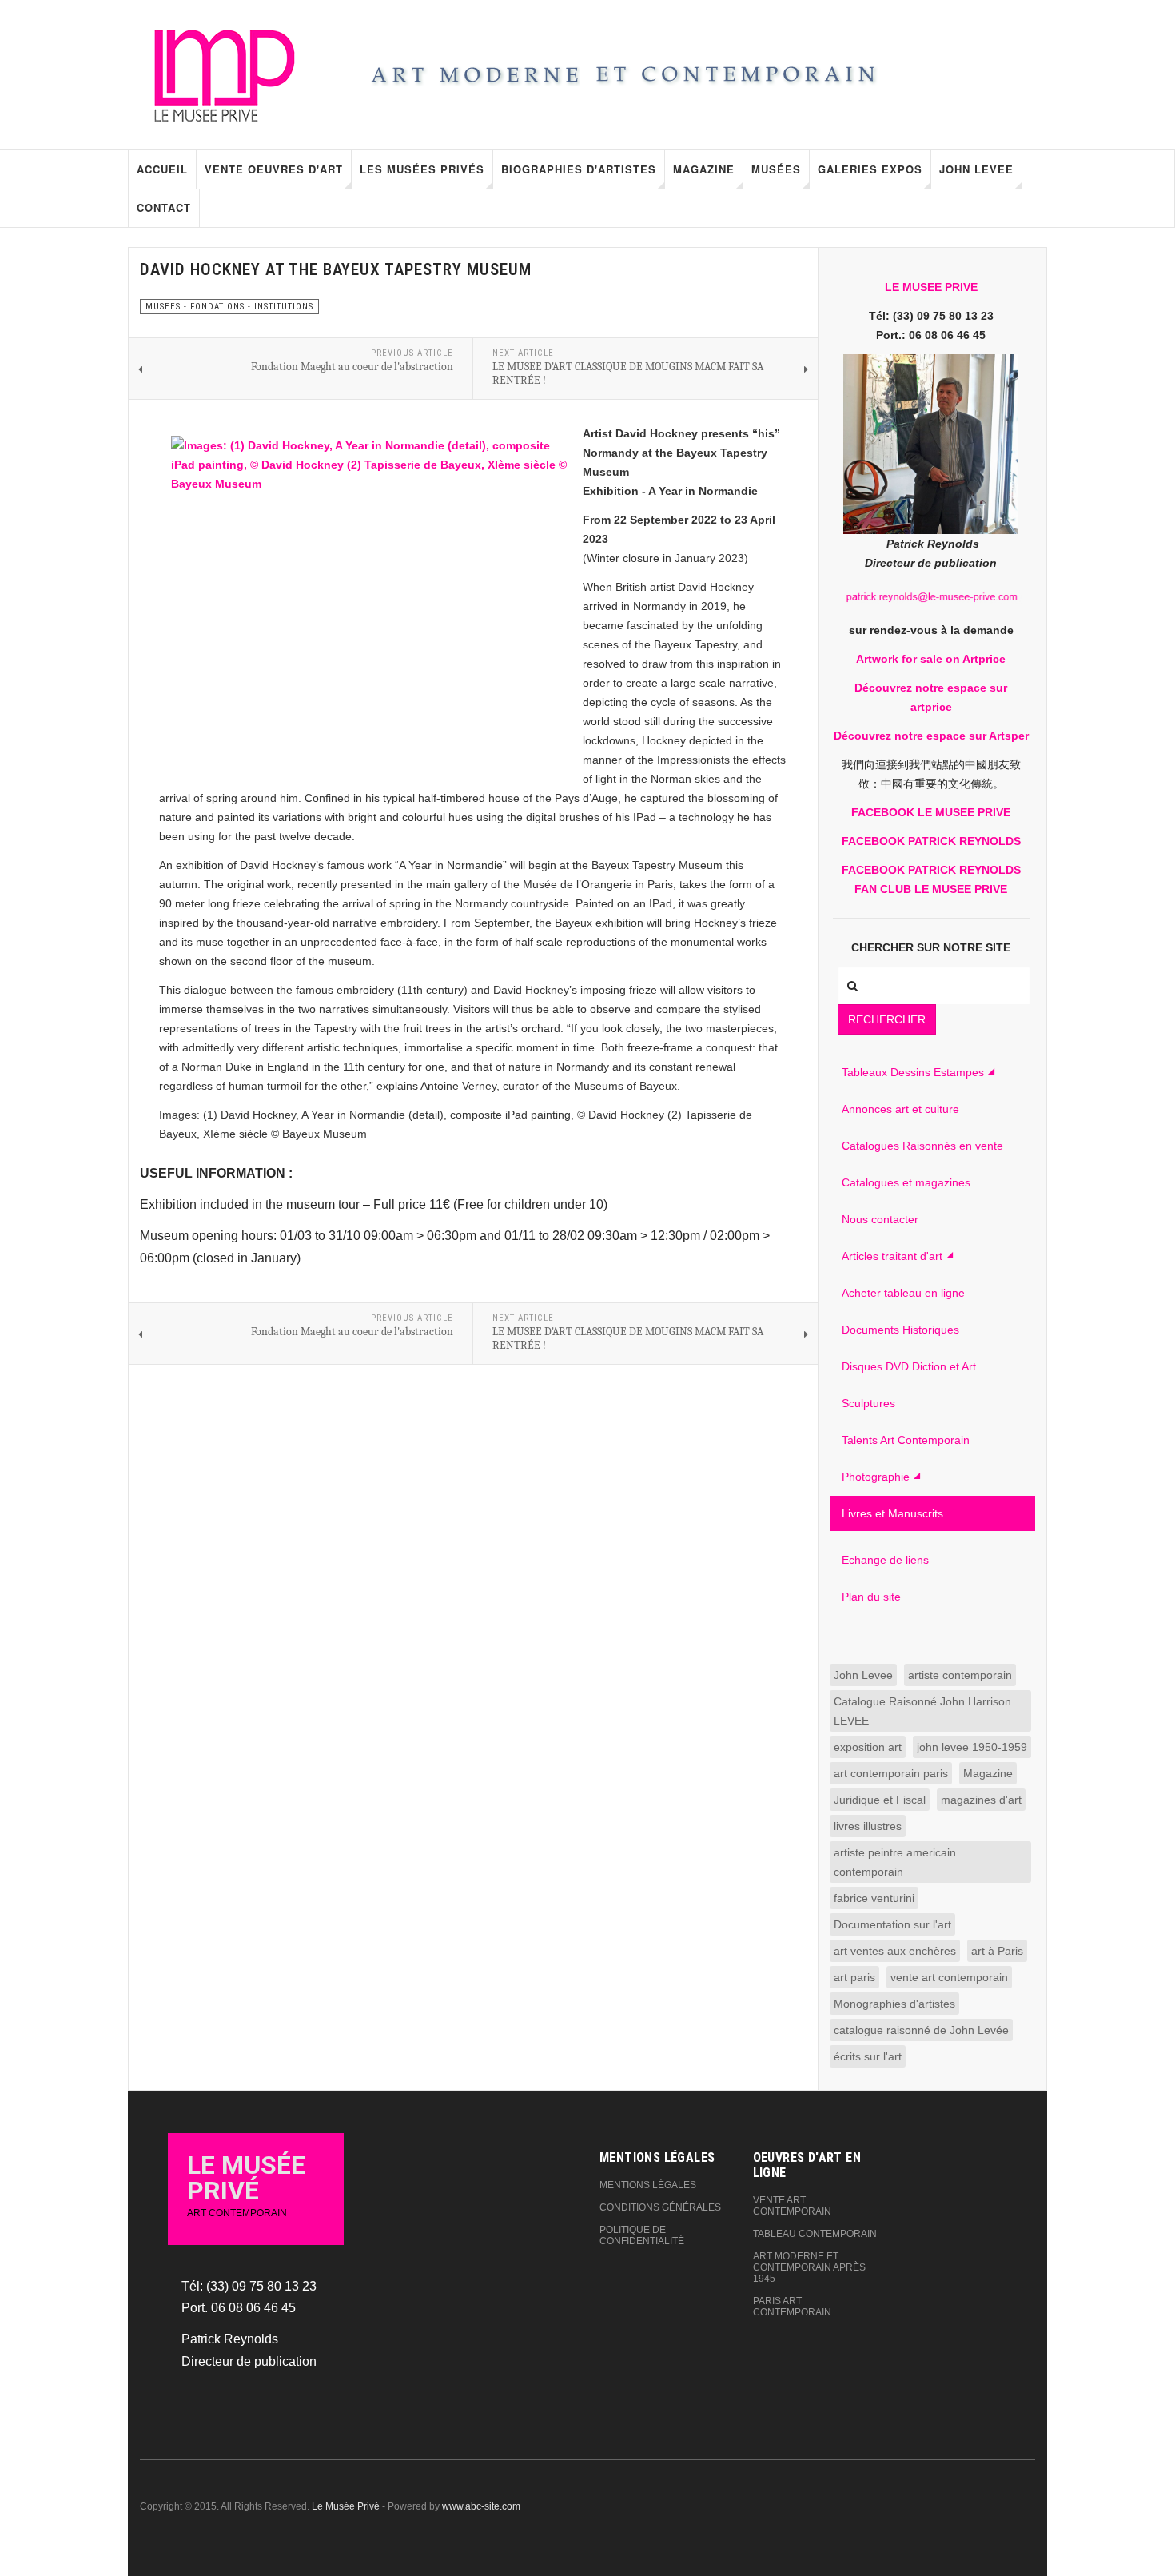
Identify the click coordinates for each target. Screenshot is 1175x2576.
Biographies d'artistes (579, 169)
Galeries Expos (870, 169)
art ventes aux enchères (895, 1951)
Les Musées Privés (422, 169)
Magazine (704, 169)
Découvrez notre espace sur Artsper (931, 736)
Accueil (162, 169)
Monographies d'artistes (894, 2004)
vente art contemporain (949, 1977)
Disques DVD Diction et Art (909, 1366)
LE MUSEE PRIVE (931, 287)
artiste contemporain (960, 1675)
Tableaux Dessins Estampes (913, 1072)
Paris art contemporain (792, 2307)
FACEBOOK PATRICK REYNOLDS (931, 841)
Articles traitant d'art (892, 1256)
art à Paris (997, 1951)
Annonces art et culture (900, 1109)
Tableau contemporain (815, 2234)
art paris (854, 1977)
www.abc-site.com (481, 2506)
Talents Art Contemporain (906, 1440)
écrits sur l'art (868, 2056)
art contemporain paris (891, 1773)
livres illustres (868, 1826)
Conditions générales (660, 2207)
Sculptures (868, 1403)
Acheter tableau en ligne (903, 1293)
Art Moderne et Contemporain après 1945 (809, 2267)
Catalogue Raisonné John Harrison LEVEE (922, 1711)
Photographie (876, 1477)
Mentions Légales (648, 2185)
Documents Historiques (900, 1330)
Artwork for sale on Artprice (931, 659)
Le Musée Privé (346, 2506)
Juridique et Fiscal (880, 1800)
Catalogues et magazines (906, 1182)
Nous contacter (880, 1219)
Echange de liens (885, 1560)
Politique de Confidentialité (642, 2235)
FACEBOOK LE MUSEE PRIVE (931, 812)
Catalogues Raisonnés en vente (922, 1146)
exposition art (868, 1747)
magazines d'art (981, 1800)
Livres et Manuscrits (892, 1513)
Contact (164, 207)
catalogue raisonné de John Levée (921, 2030)
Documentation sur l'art (892, 1924)
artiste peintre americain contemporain (895, 1862)
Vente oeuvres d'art (274, 169)
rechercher (887, 1019)
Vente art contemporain (792, 2206)
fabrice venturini (874, 1898)
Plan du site (871, 1597)
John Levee (976, 169)
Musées (776, 169)
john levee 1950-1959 (972, 1747)
